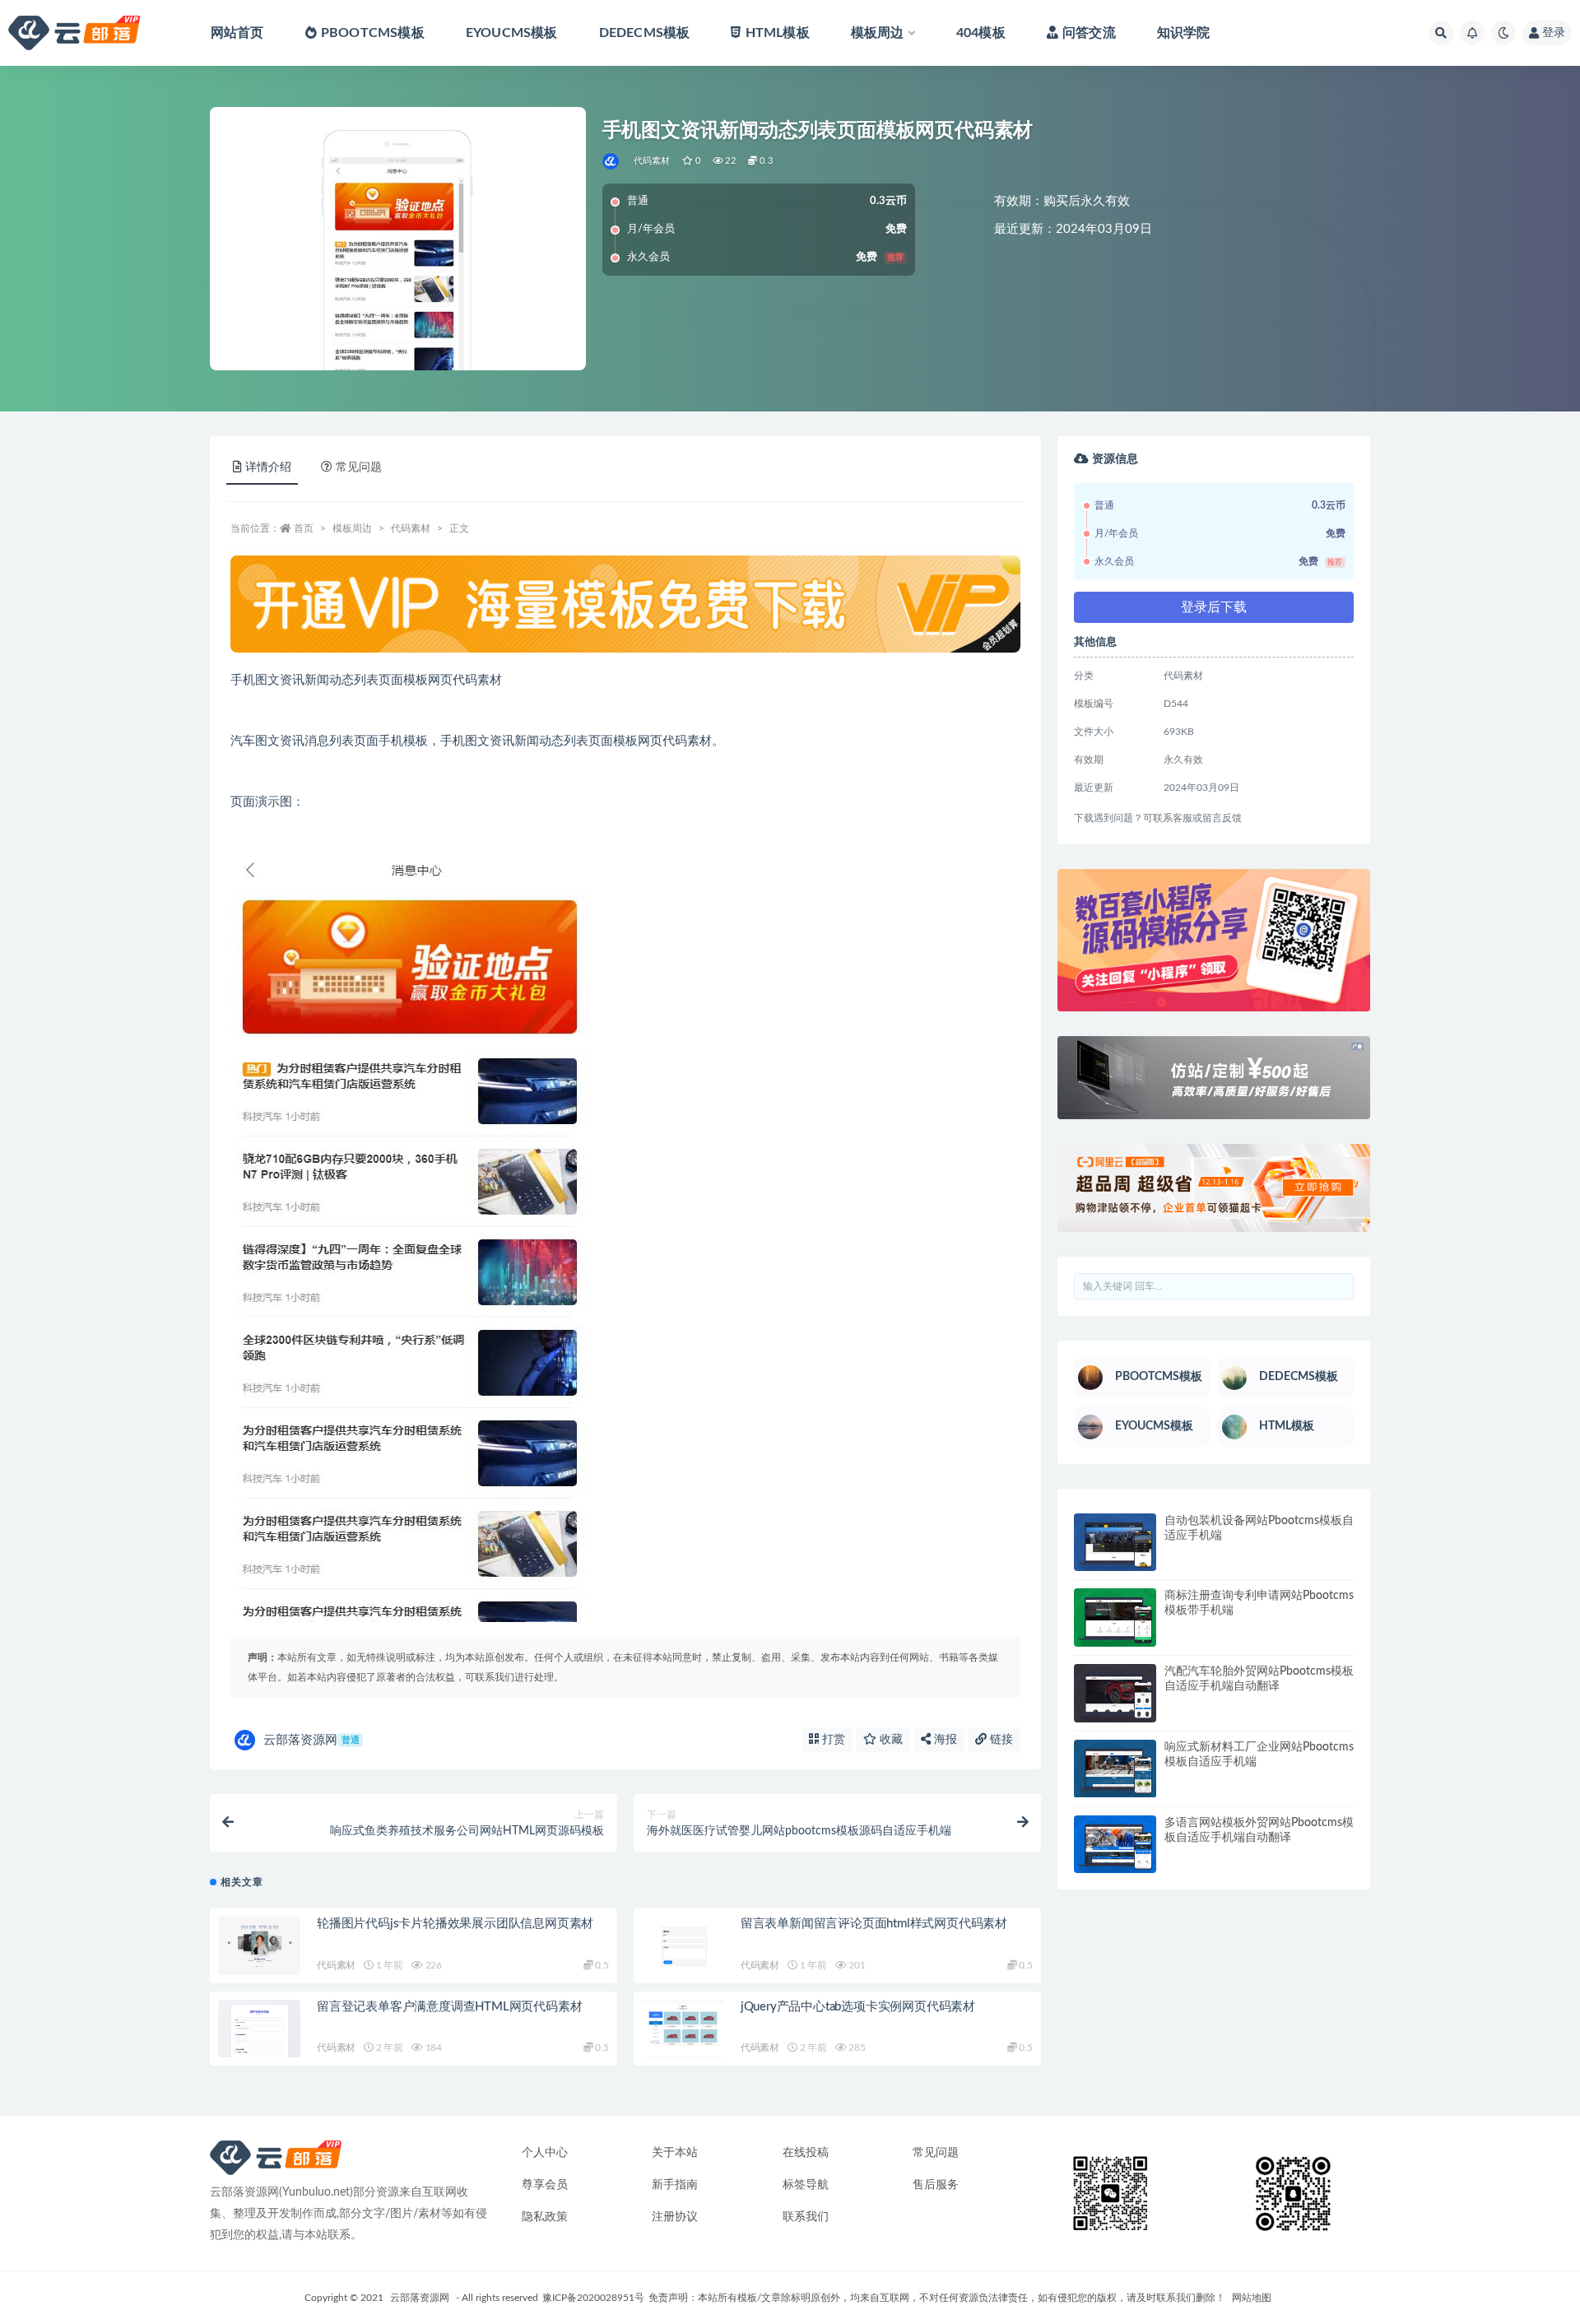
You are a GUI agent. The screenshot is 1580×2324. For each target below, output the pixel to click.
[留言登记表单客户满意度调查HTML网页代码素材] (259, 2029)
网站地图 (1252, 2298)
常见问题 (936, 2153)
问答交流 (1089, 33)
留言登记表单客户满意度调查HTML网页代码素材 (449, 2007)
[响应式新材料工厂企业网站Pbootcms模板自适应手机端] (1115, 1769)
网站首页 (237, 33)
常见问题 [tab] (359, 467)
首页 (304, 528)
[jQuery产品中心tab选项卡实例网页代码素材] (683, 2029)
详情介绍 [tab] (268, 467)
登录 (1554, 33)
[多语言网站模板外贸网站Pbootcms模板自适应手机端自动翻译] (1115, 1845)
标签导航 (806, 2185)
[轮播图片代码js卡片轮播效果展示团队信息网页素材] (259, 1946)
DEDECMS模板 (645, 33)
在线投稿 (806, 2153)
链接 (1000, 1740)
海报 (944, 1740)
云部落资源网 (311, 1740)
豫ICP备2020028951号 (593, 2298)
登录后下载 (1214, 607)
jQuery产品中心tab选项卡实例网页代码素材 (858, 2007)
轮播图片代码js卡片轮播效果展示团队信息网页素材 (455, 1924)
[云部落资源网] (612, 161)
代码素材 (652, 161)
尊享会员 (545, 2185)
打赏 (832, 1740)
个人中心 (545, 2153)
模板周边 (878, 33)
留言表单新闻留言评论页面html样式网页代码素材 (874, 1924)
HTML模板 (777, 33)
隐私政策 (545, 2217)
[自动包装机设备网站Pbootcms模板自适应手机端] (1115, 1543)
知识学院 (1184, 33)
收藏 (890, 1740)
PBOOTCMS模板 (373, 33)
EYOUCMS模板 (512, 33)
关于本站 (675, 2153)
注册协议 (675, 2217)
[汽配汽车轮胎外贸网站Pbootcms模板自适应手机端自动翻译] (1115, 1693)
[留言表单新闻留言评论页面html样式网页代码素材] (683, 1946)
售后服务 (936, 2185)
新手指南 (675, 2185)
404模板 (981, 33)
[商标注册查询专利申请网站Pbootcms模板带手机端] (1115, 1618)
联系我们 (806, 2217)
